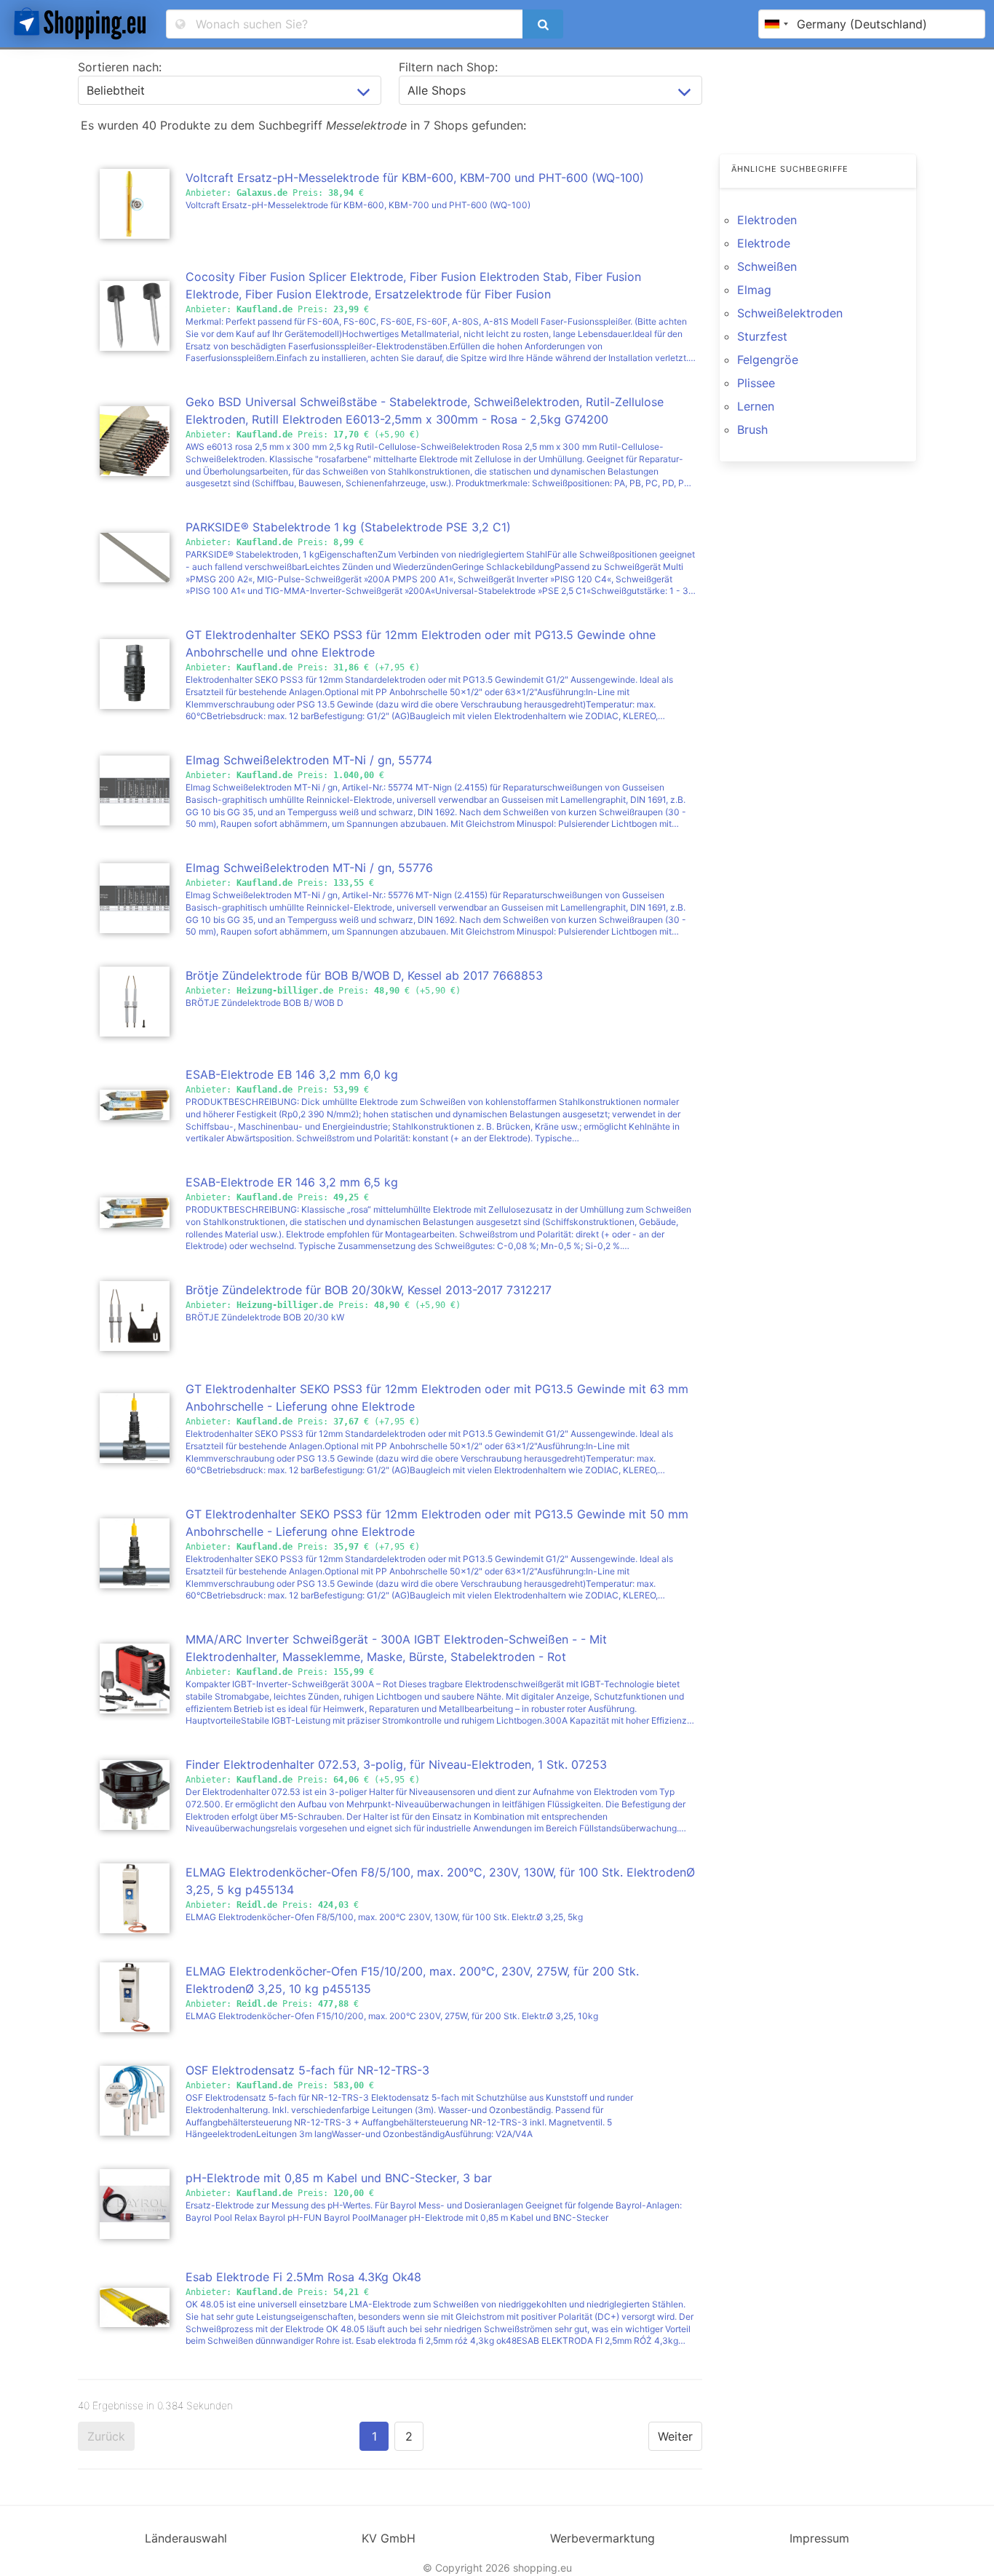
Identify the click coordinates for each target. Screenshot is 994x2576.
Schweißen (767, 266)
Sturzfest (762, 336)
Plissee (756, 383)
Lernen (756, 406)
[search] (543, 24)
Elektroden (767, 220)
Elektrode (764, 243)
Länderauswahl (186, 2538)
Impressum (819, 2538)
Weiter (675, 2436)
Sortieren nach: (120, 67)
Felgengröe (768, 360)
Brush (752, 429)
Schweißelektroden (790, 313)
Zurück (106, 2436)
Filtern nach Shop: (448, 67)
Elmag (754, 290)
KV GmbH (389, 2538)
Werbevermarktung (603, 2538)
